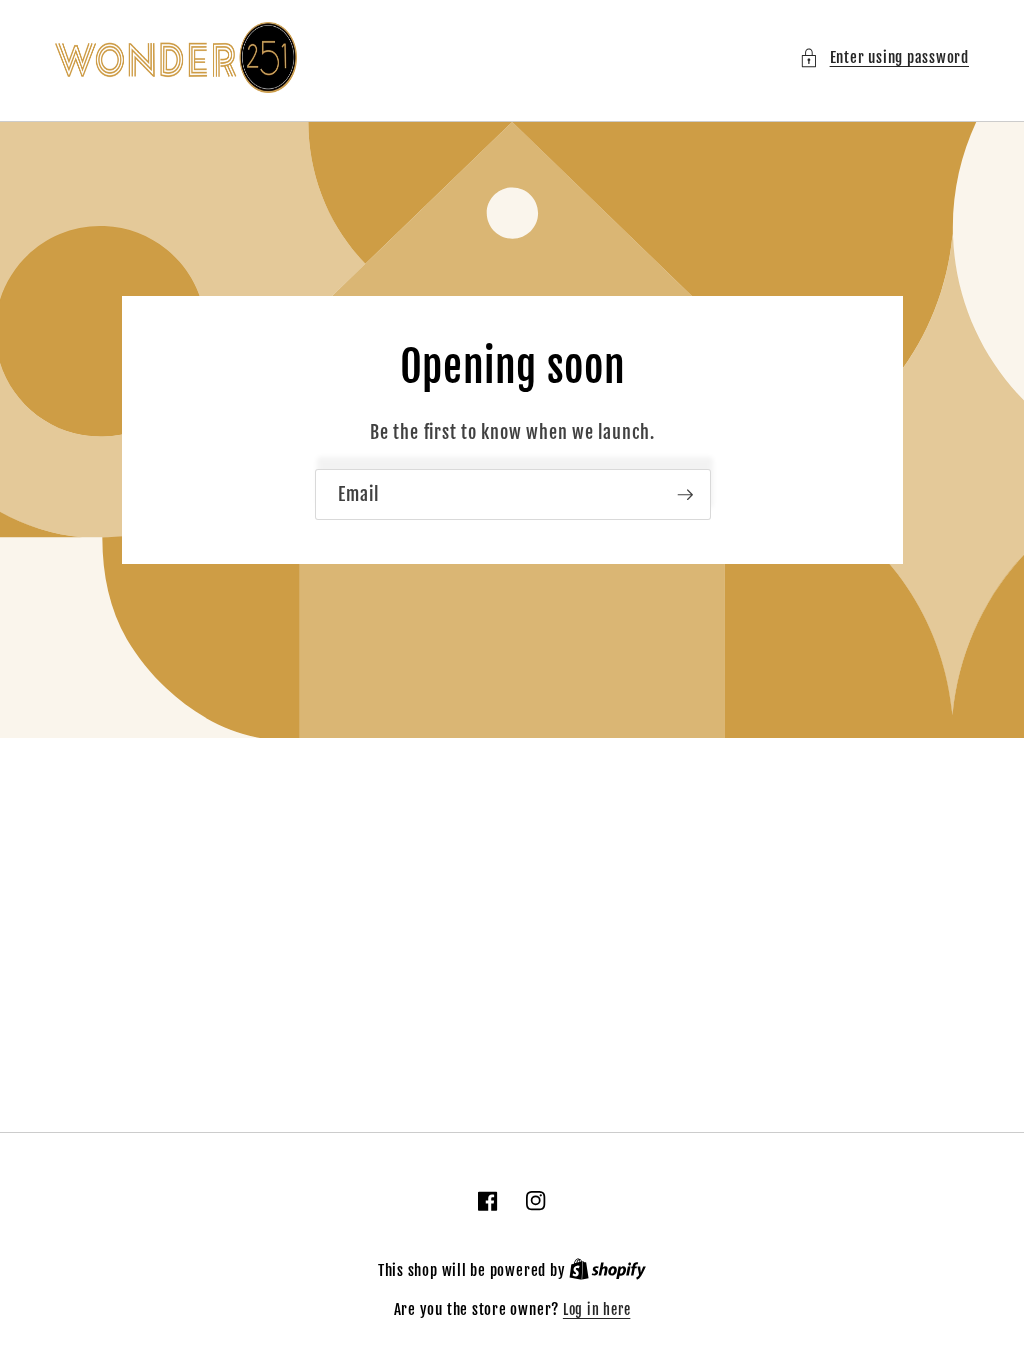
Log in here (596, 1310)
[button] (884, 57)
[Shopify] (607, 1271)
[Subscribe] (685, 495)
